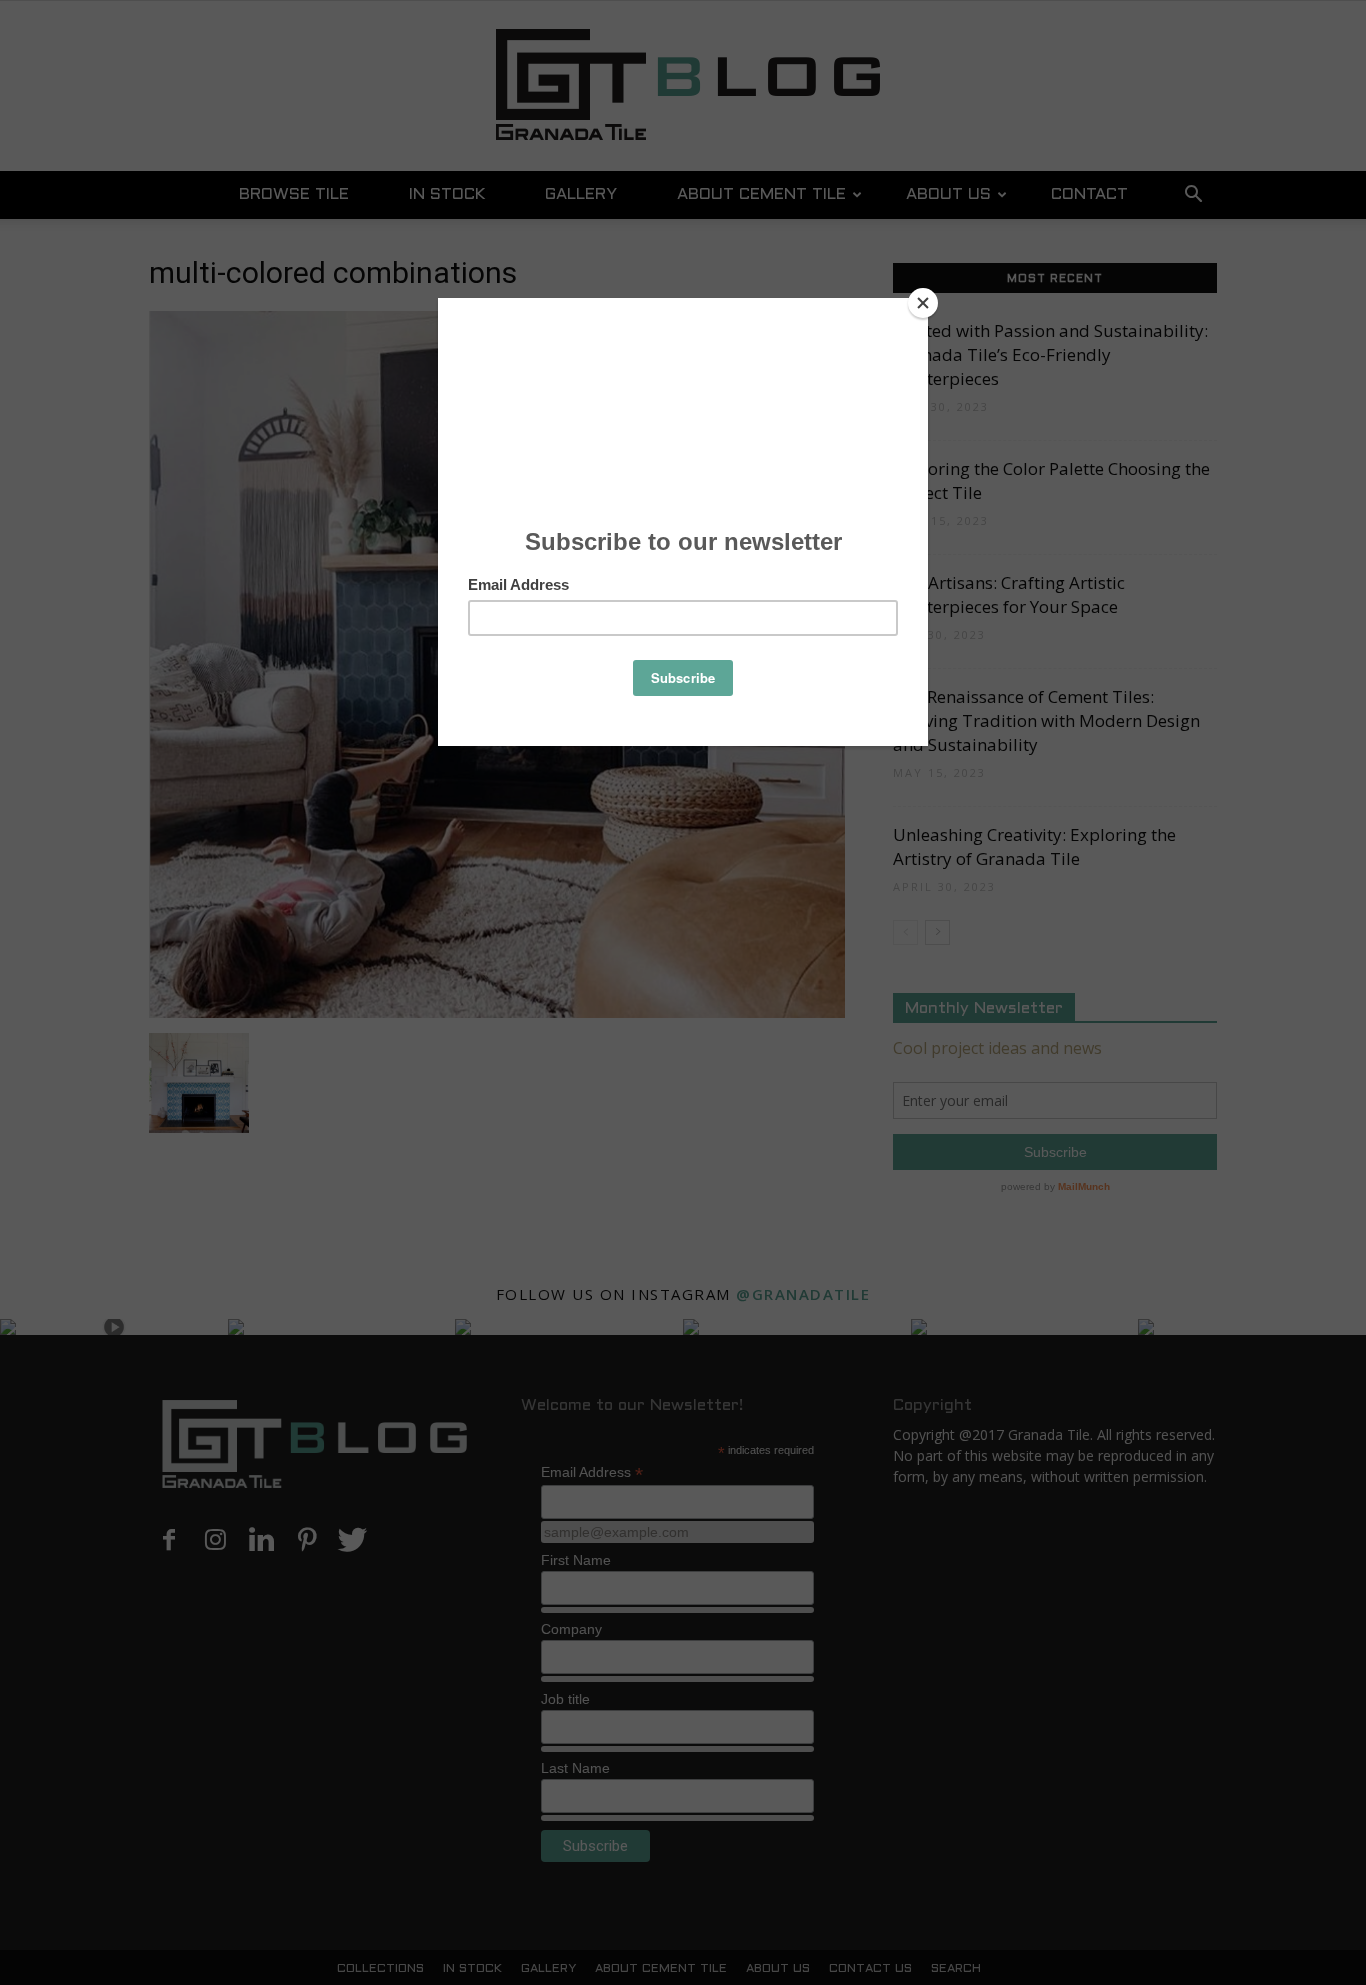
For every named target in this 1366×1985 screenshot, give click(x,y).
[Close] (923, 303)
